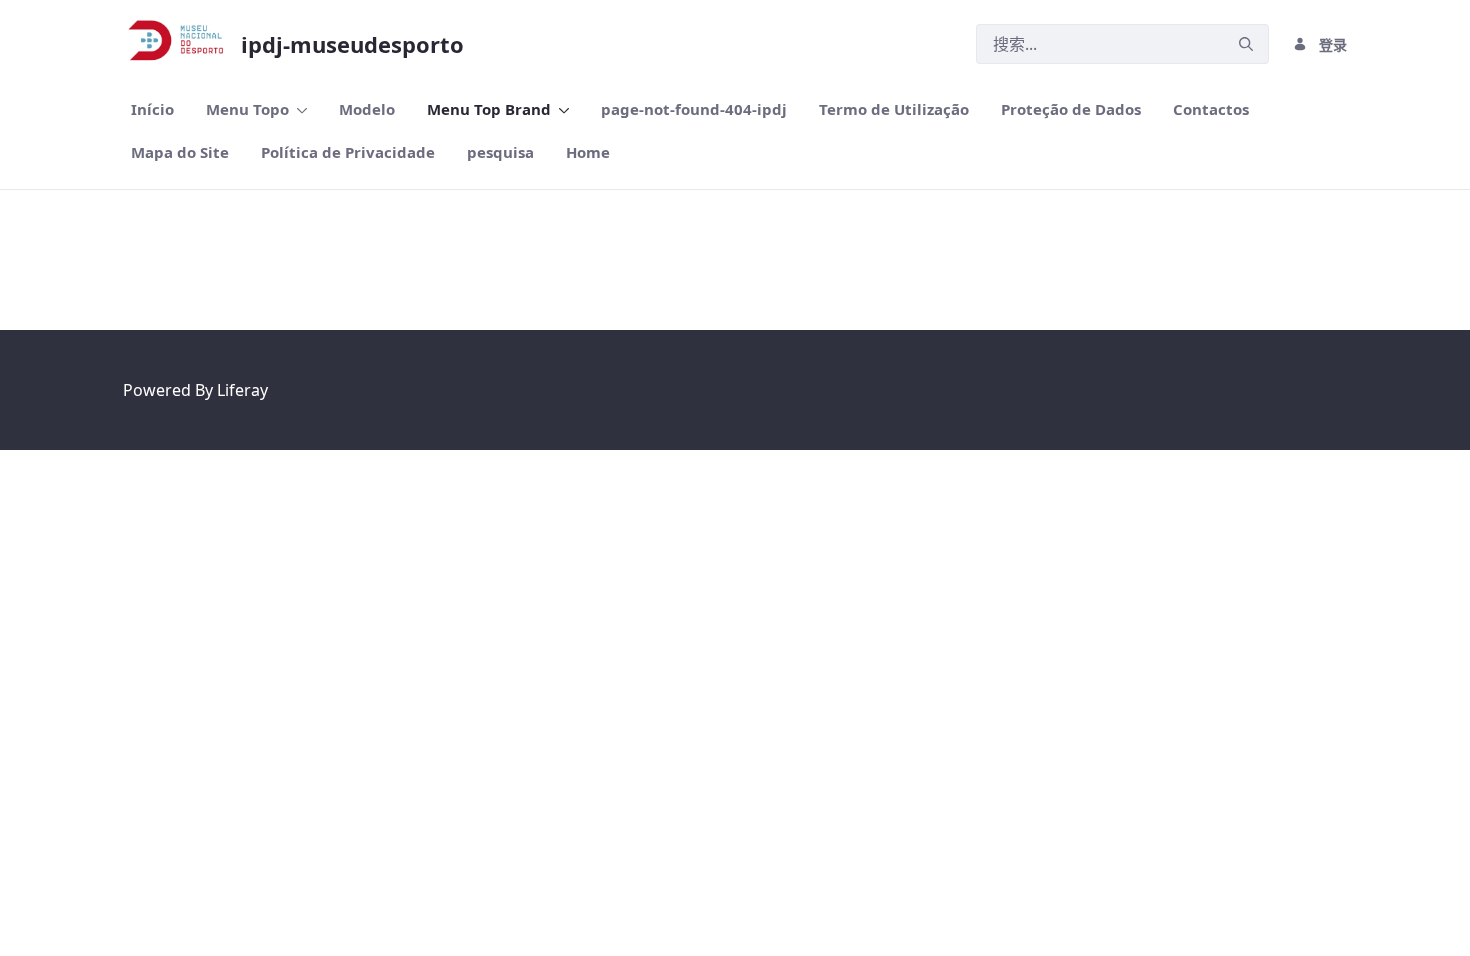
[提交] (1246, 44)
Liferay (242, 390)
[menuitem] (152, 109)
